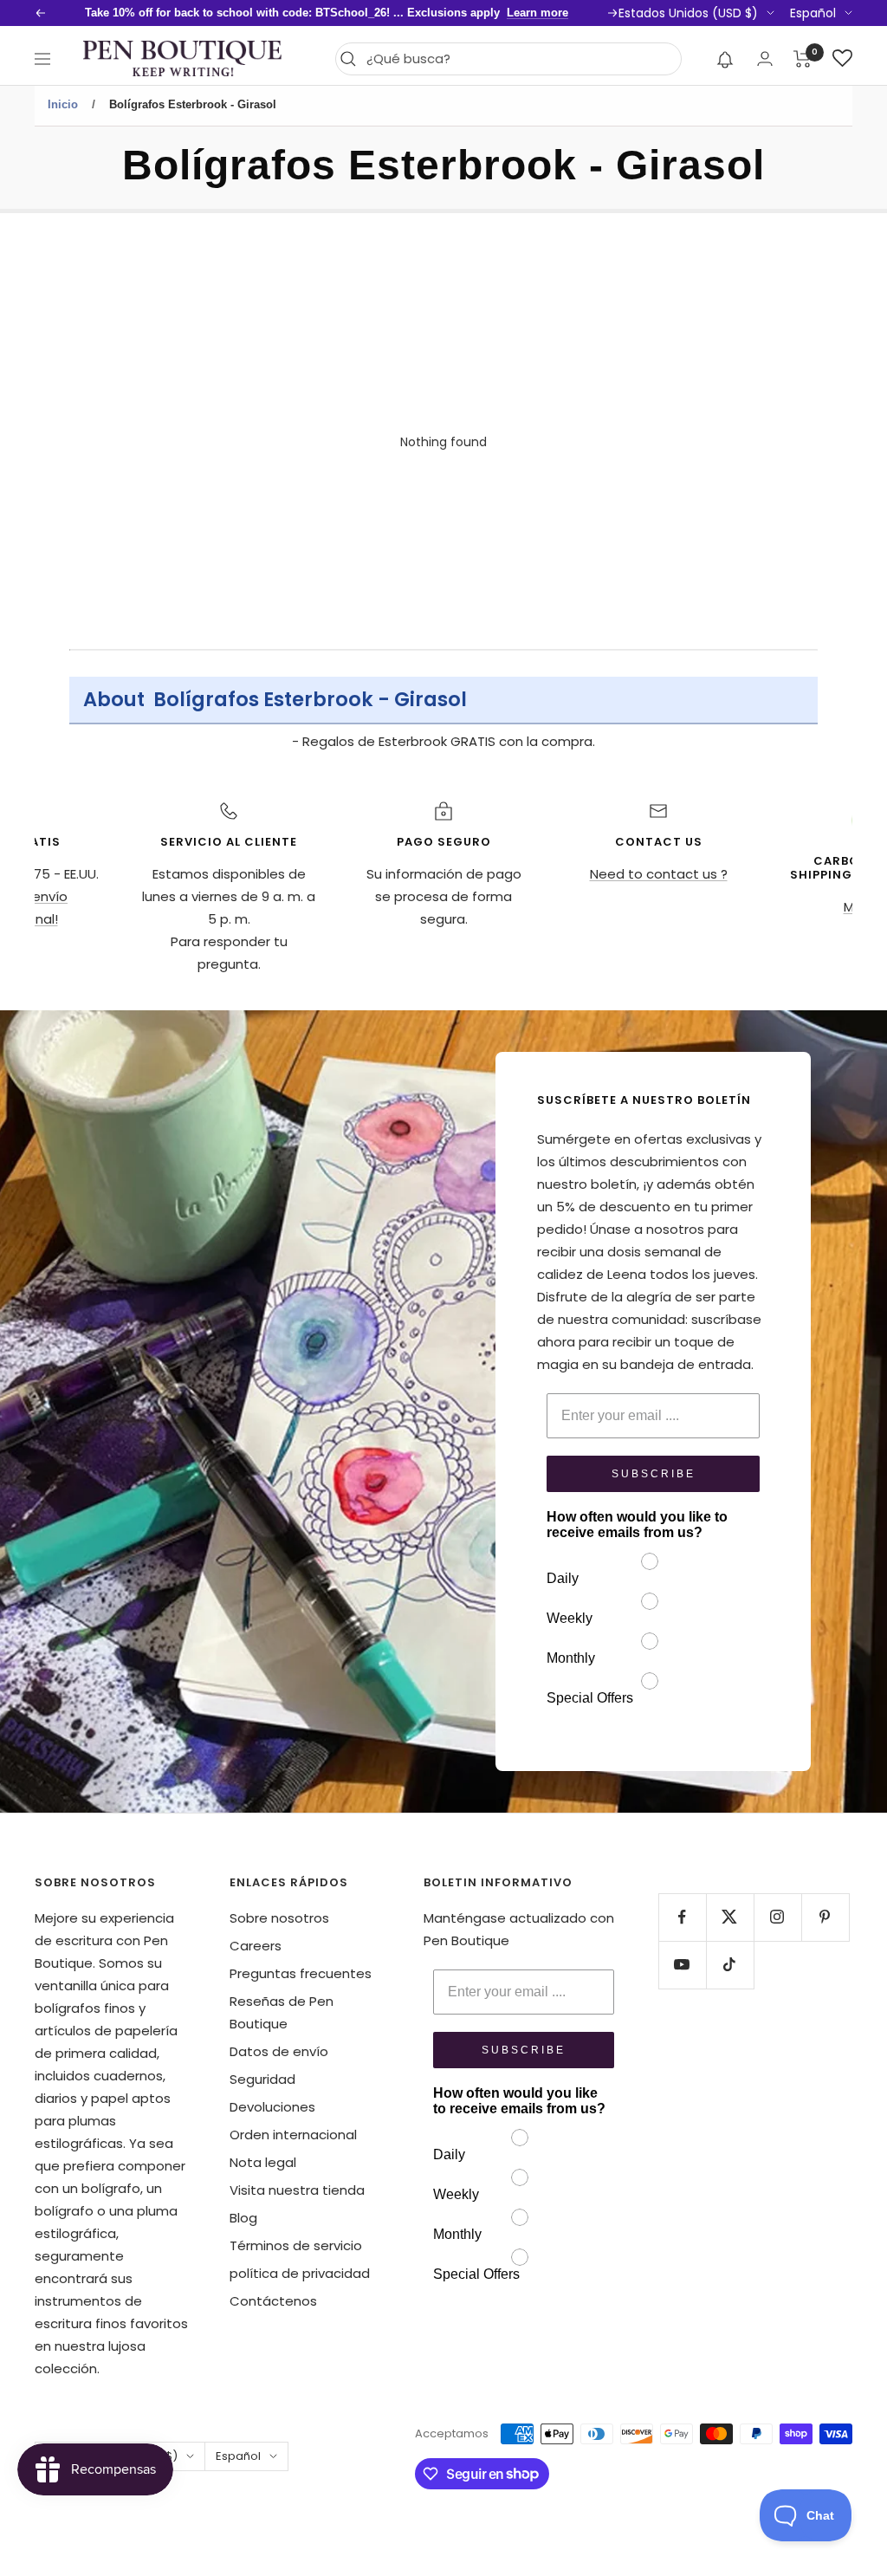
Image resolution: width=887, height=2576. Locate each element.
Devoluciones (272, 2107)
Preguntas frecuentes (301, 1973)
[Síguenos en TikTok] (730, 1965)
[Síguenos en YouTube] (682, 1965)
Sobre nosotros (279, 1918)
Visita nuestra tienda (297, 2190)
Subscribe (654, 1474)
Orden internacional (293, 2135)
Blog (243, 2218)
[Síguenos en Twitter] (730, 1917)
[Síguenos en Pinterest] (825, 1917)
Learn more (537, 13)
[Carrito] (803, 59)
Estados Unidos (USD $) (688, 13)
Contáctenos (273, 2301)
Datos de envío (279, 2051)
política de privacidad (300, 2273)
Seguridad (262, 2079)
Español (813, 13)
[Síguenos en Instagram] (777, 1917)
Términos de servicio (296, 2245)
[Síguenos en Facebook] (682, 1917)
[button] (725, 59)
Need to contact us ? (659, 874)
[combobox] (519, 59)
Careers (256, 1946)
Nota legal (263, 2162)
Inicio (63, 104)
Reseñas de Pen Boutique (282, 2012)
